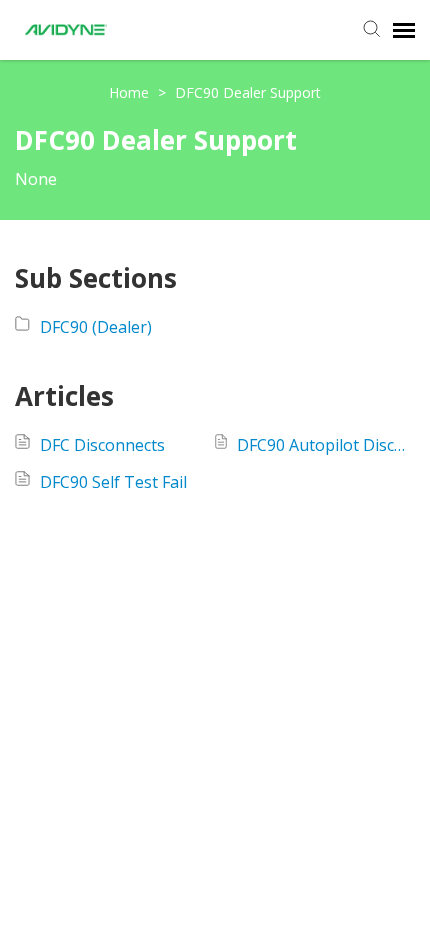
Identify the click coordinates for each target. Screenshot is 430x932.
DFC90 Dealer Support (248, 92)
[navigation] (404, 30)
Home (131, 92)
